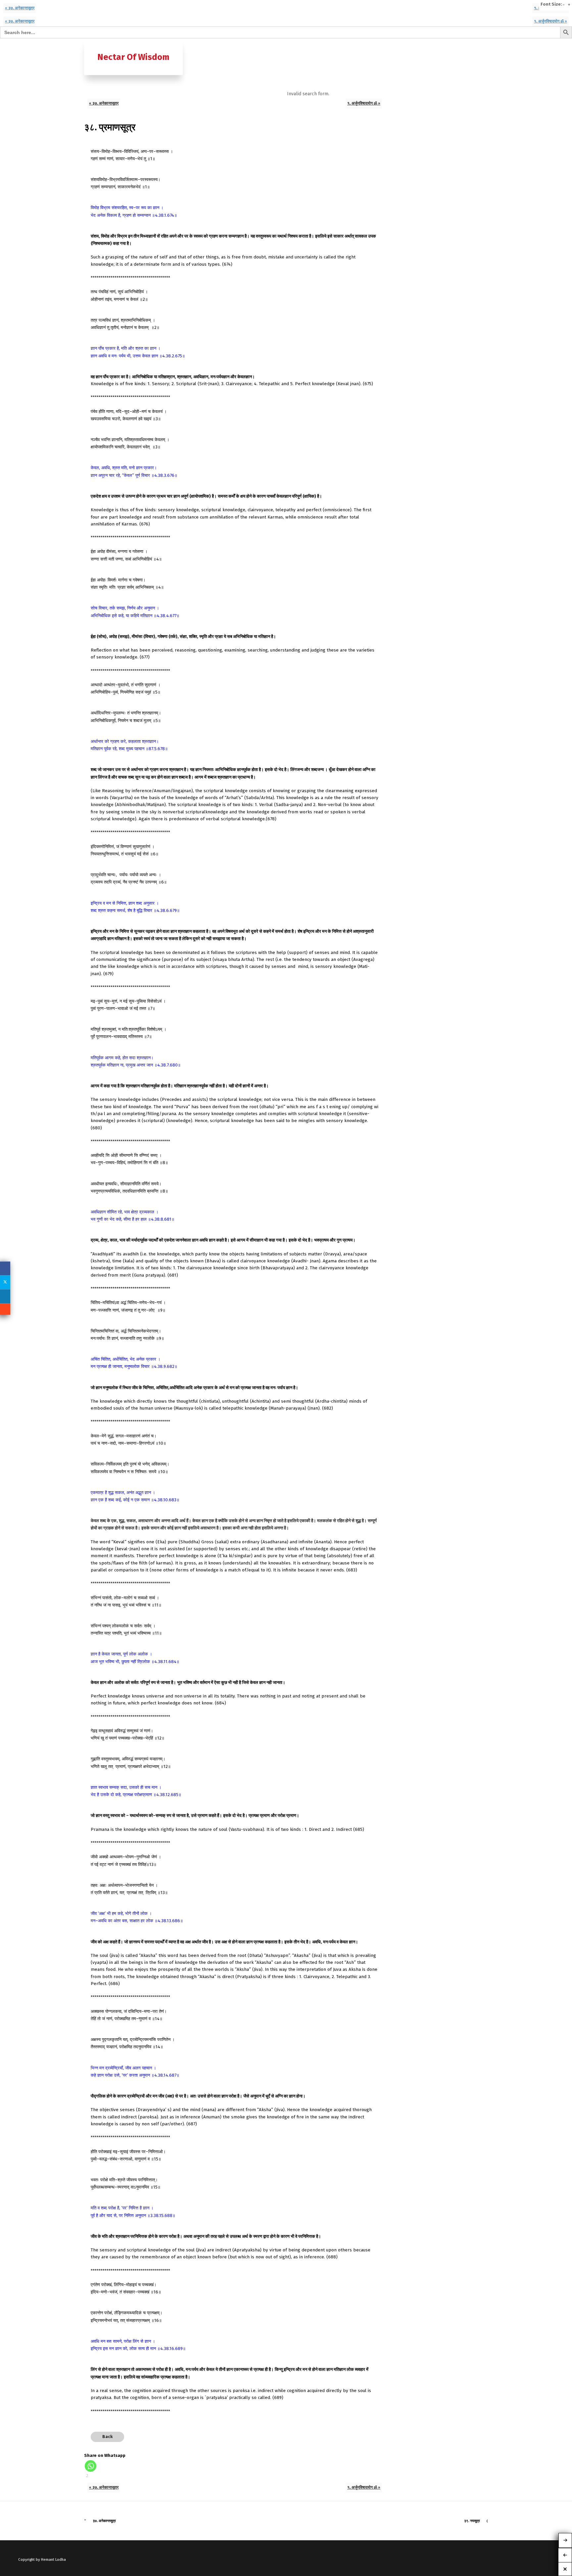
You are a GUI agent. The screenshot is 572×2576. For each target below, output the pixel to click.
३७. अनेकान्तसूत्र (104, 2521)
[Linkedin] (5, 1296)
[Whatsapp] (91, 2466)
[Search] (482, 45)
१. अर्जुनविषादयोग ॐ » (550, 21)
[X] (5, 1282)
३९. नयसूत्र (472, 2521)
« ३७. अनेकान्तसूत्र (20, 8)
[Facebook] (5, 1268)
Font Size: (551, 4)
